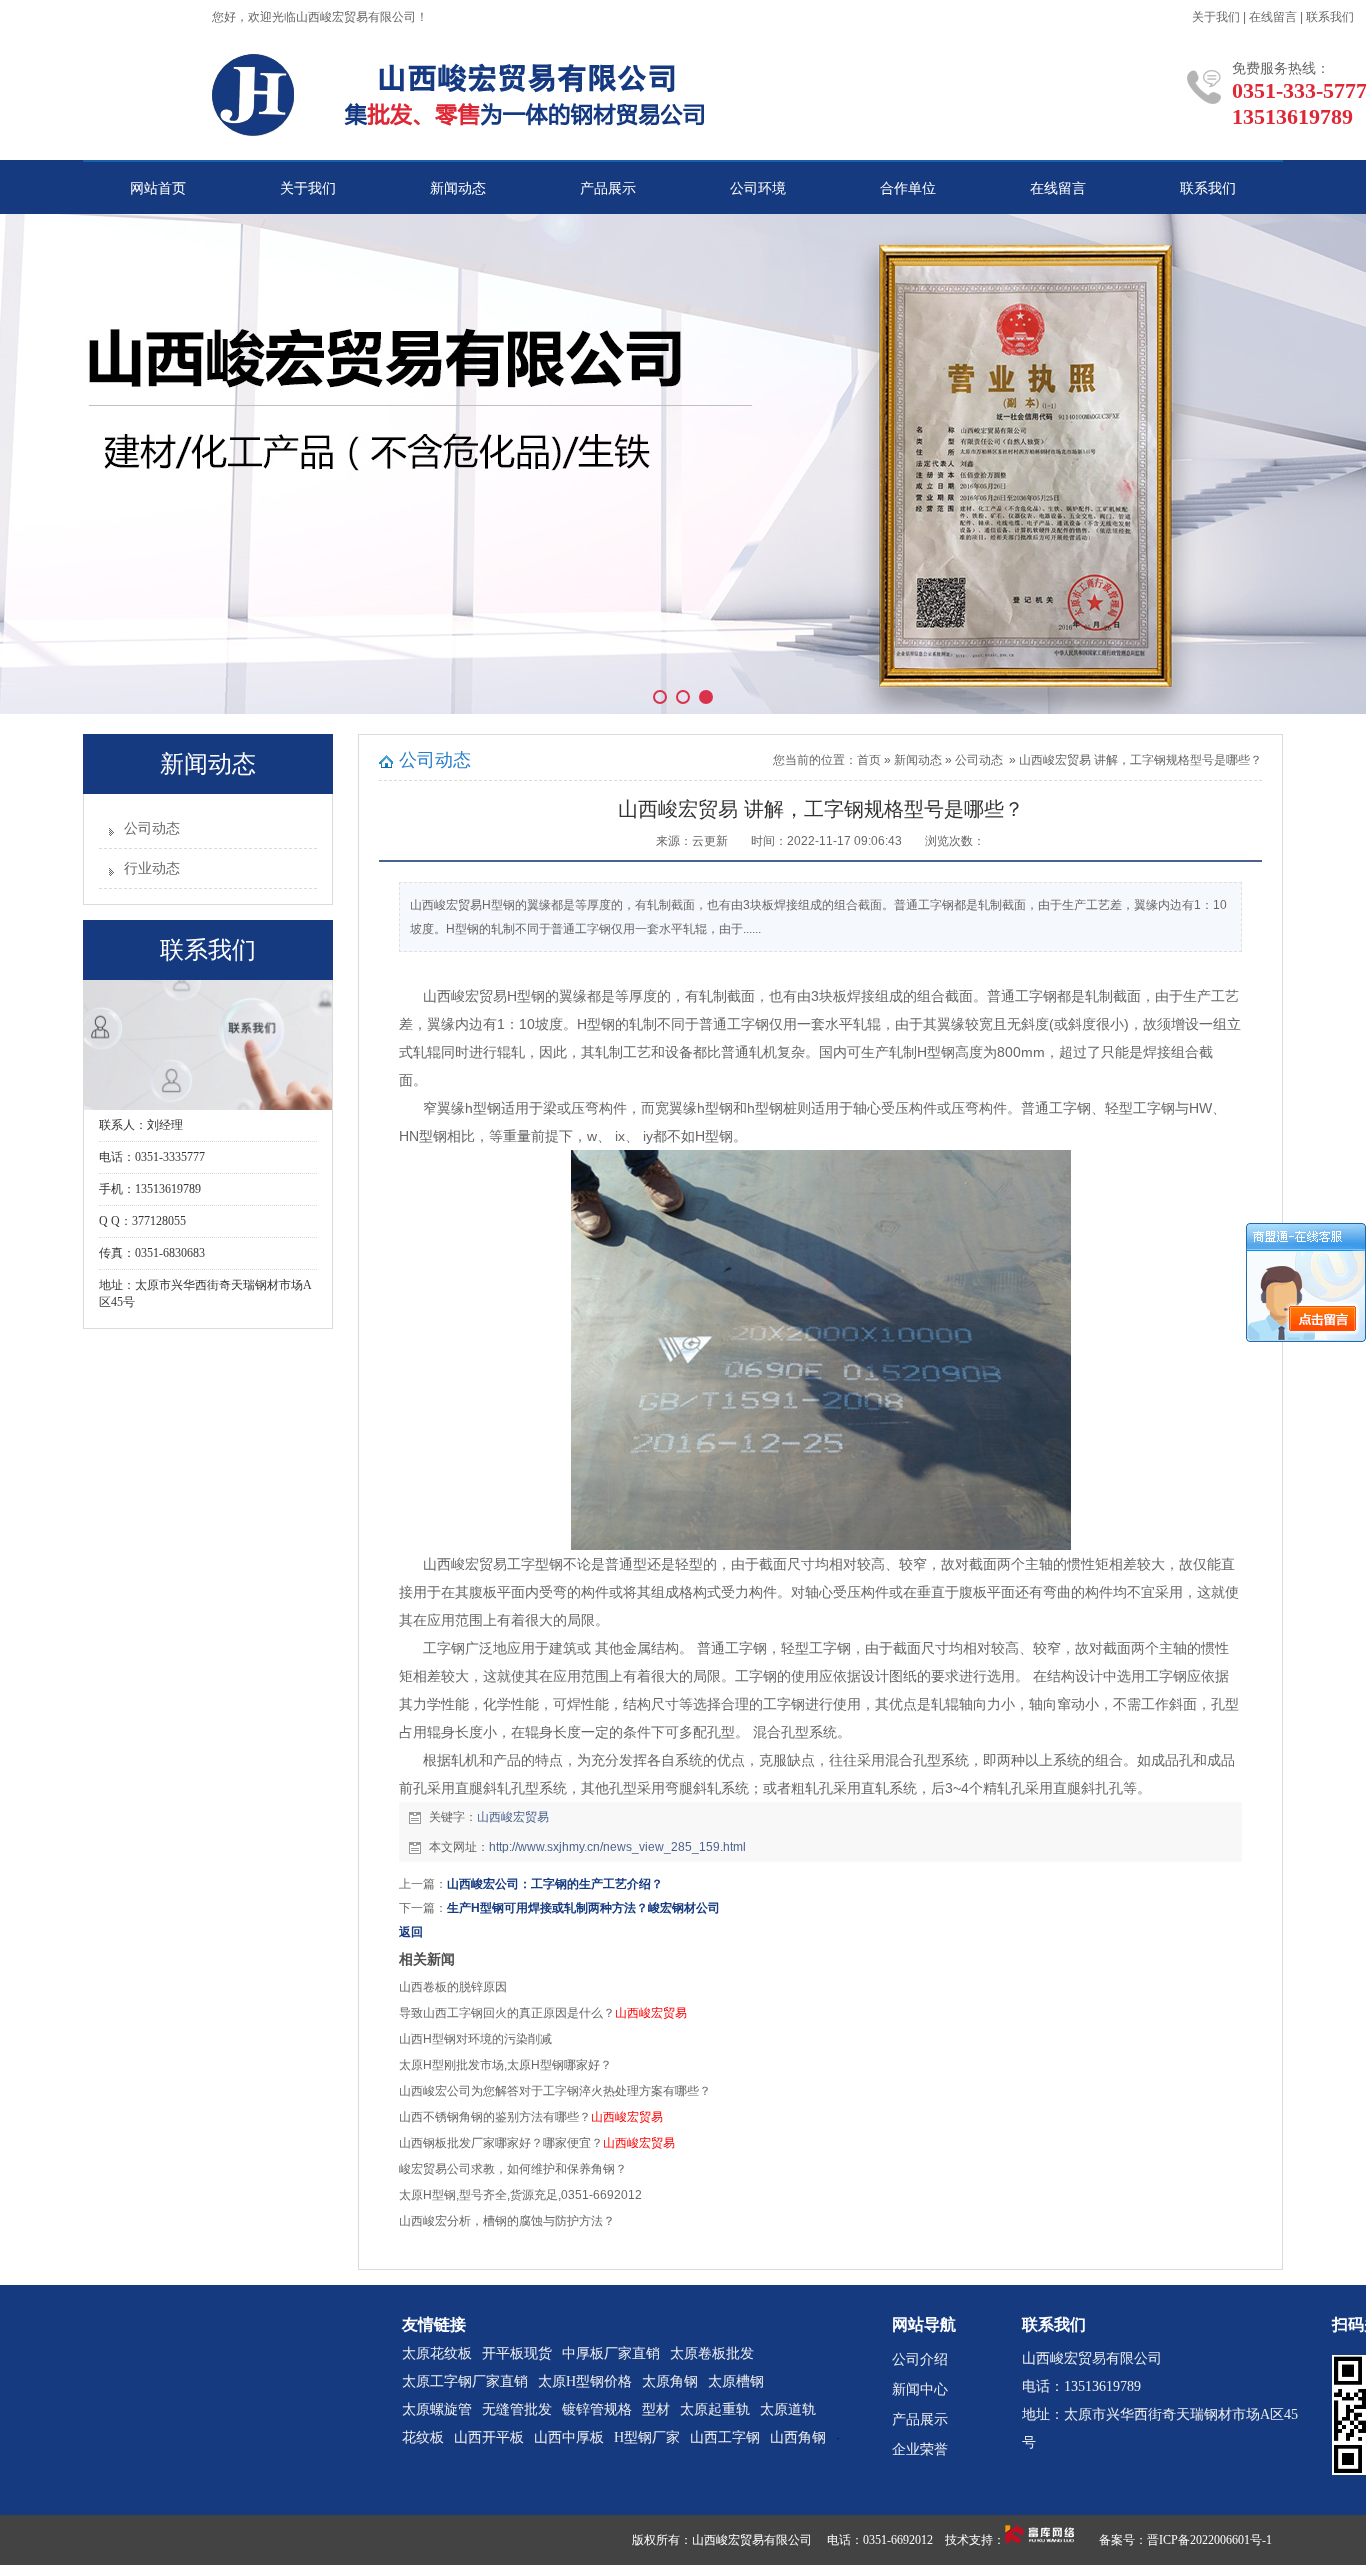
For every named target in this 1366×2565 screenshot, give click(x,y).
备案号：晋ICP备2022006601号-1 (1185, 2540)
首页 (869, 760)
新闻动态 (458, 188)
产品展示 (608, 188)
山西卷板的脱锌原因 (453, 1987)
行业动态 (152, 868)
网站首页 (158, 188)
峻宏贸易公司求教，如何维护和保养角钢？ (513, 2169)
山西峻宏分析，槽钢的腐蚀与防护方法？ (507, 2221)
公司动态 (152, 828)
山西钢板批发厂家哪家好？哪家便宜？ (537, 2143)
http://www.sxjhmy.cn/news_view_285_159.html (617, 1847)
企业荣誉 (920, 2449)
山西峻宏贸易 (513, 1817)
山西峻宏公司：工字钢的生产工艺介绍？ (555, 1884)
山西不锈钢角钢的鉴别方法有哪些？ (531, 2117)
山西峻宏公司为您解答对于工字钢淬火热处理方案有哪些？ (555, 2091)
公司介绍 (920, 2359)
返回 (411, 1932)
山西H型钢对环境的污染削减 (475, 2039)
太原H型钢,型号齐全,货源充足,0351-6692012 (520, 2195)
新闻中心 (920, 2389)
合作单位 (908, 188)
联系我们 (1330, 17)
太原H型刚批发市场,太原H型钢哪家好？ (505, 2065)
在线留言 (1273, 17)
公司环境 (758, 188)
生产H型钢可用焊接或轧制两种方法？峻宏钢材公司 (583, 1908)
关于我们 (1216, 17)
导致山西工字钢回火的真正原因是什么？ (543, 2013)
